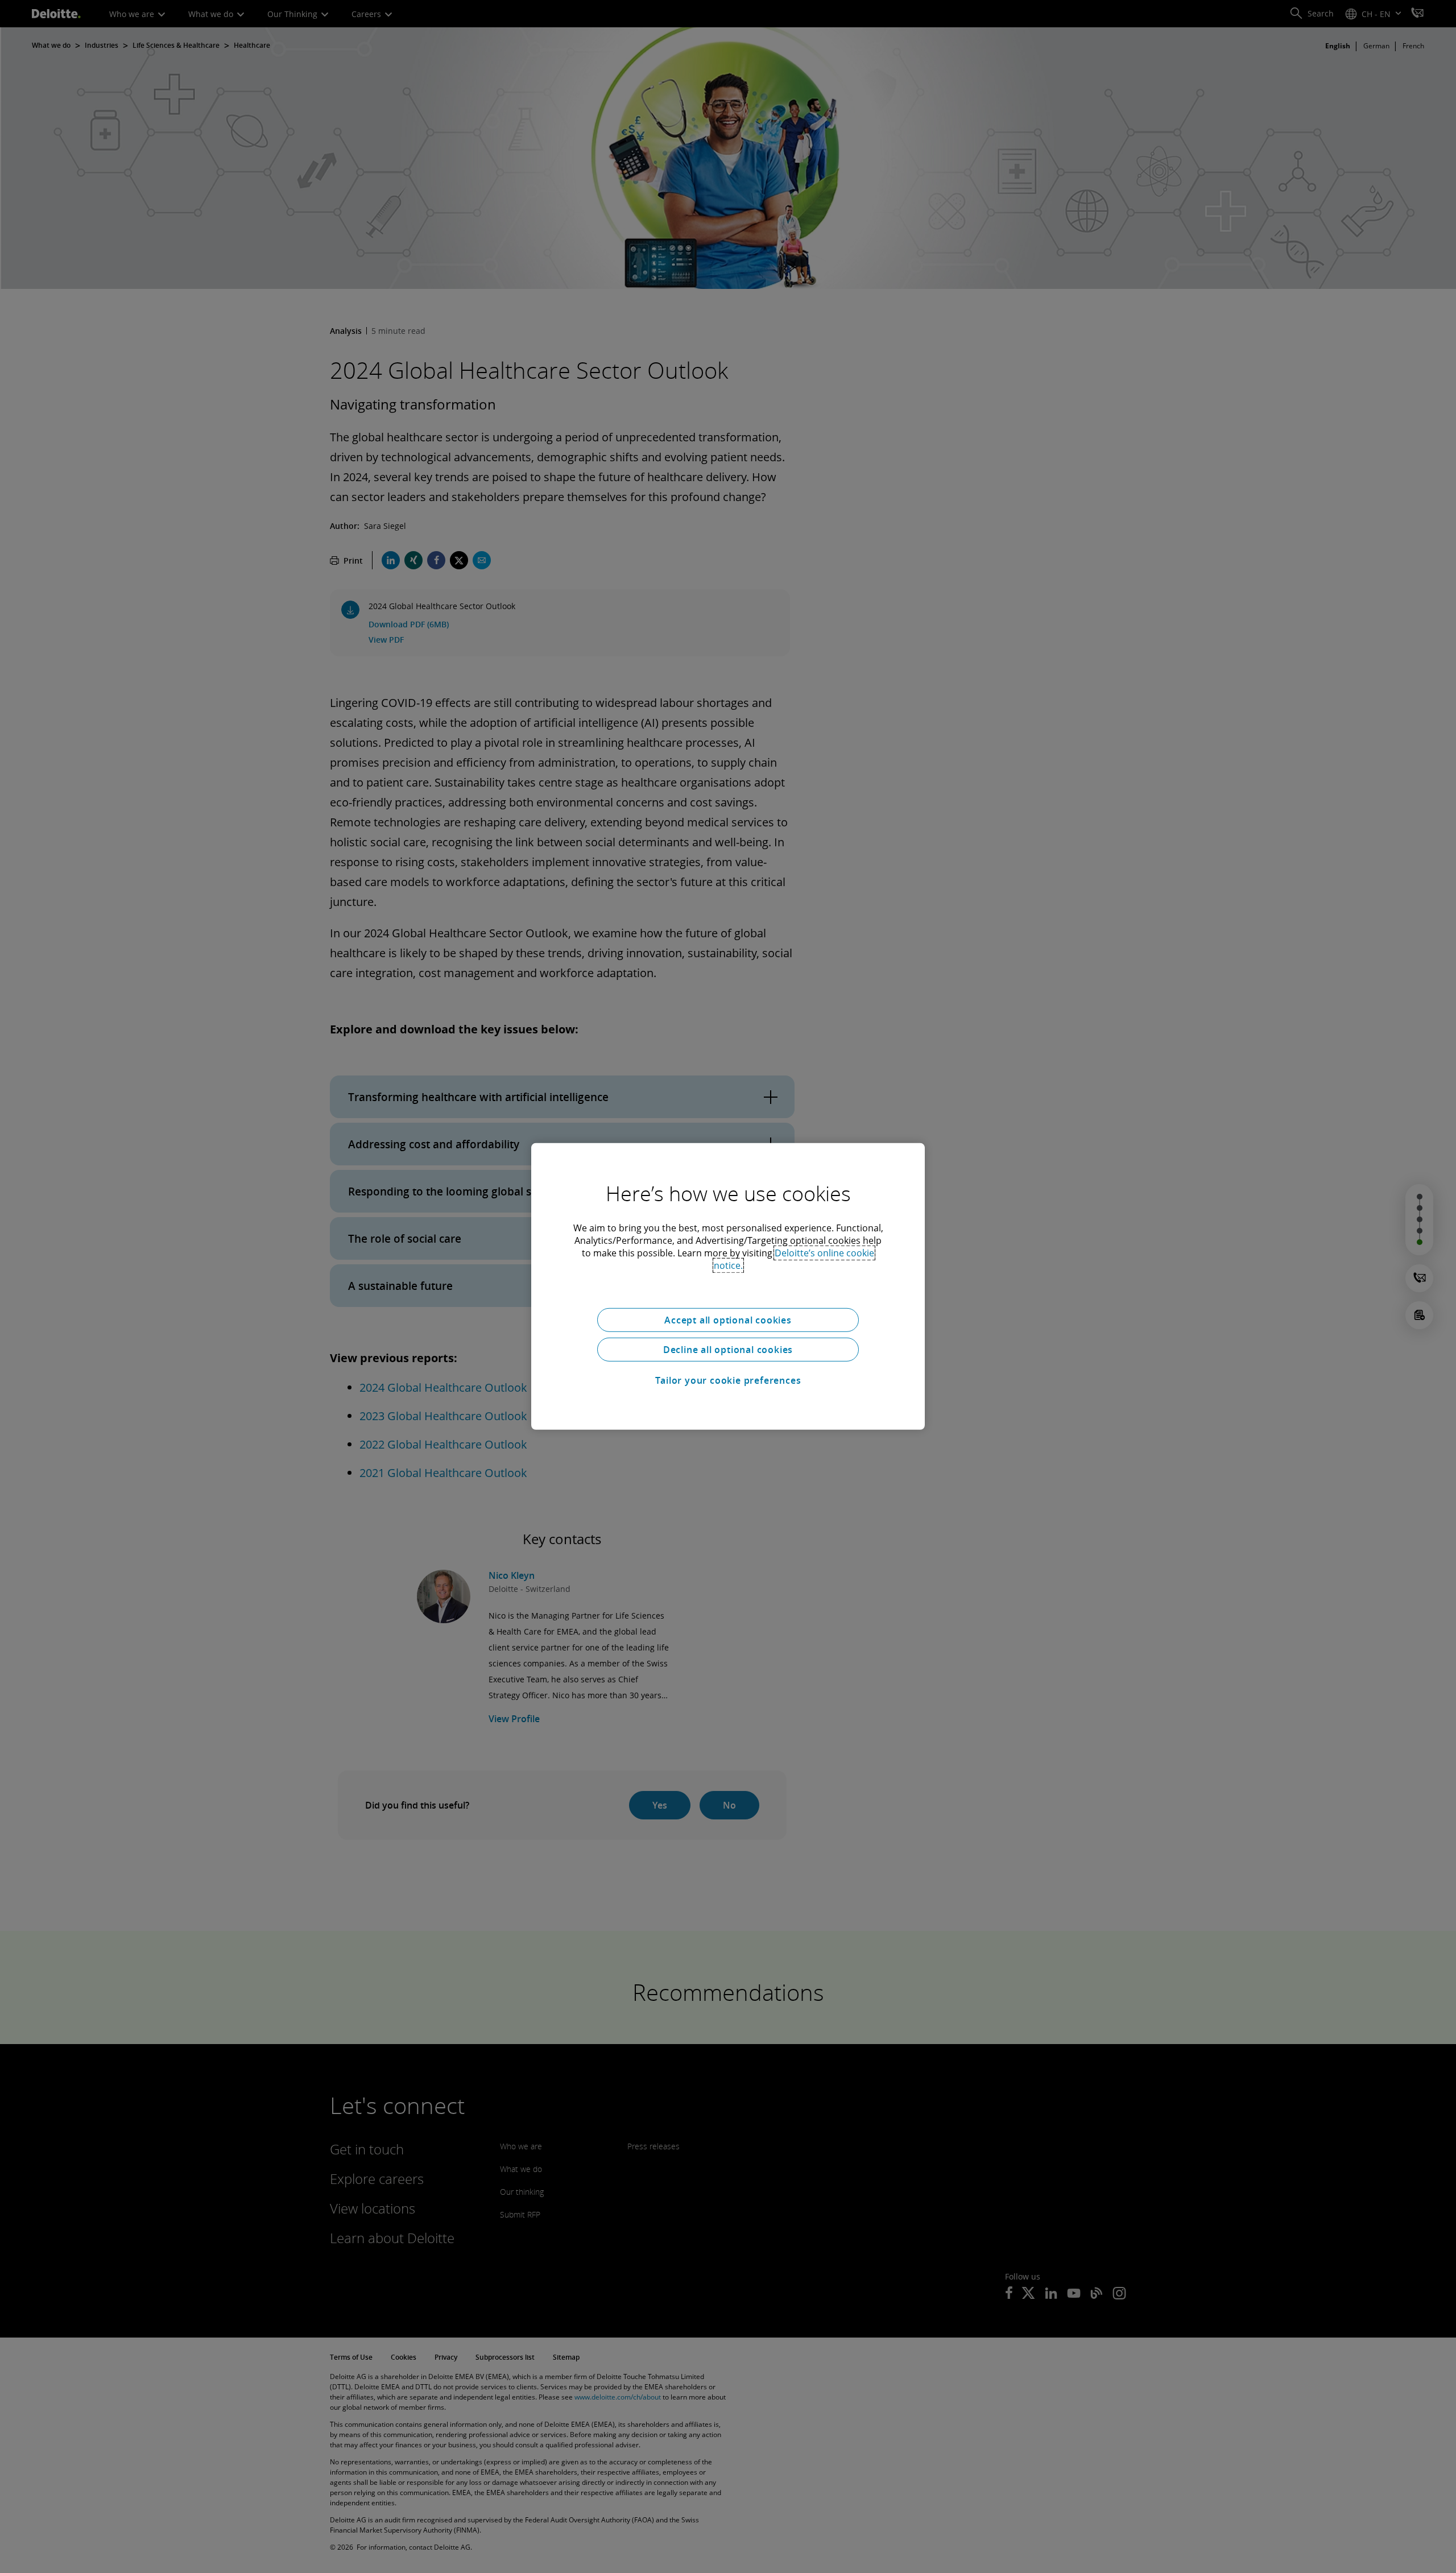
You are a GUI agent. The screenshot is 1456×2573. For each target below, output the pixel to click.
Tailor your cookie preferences (728, 1380)
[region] (728, 1287)
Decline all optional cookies (728, 1350)
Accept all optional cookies (728, 1320)
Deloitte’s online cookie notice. (794, 1259)
